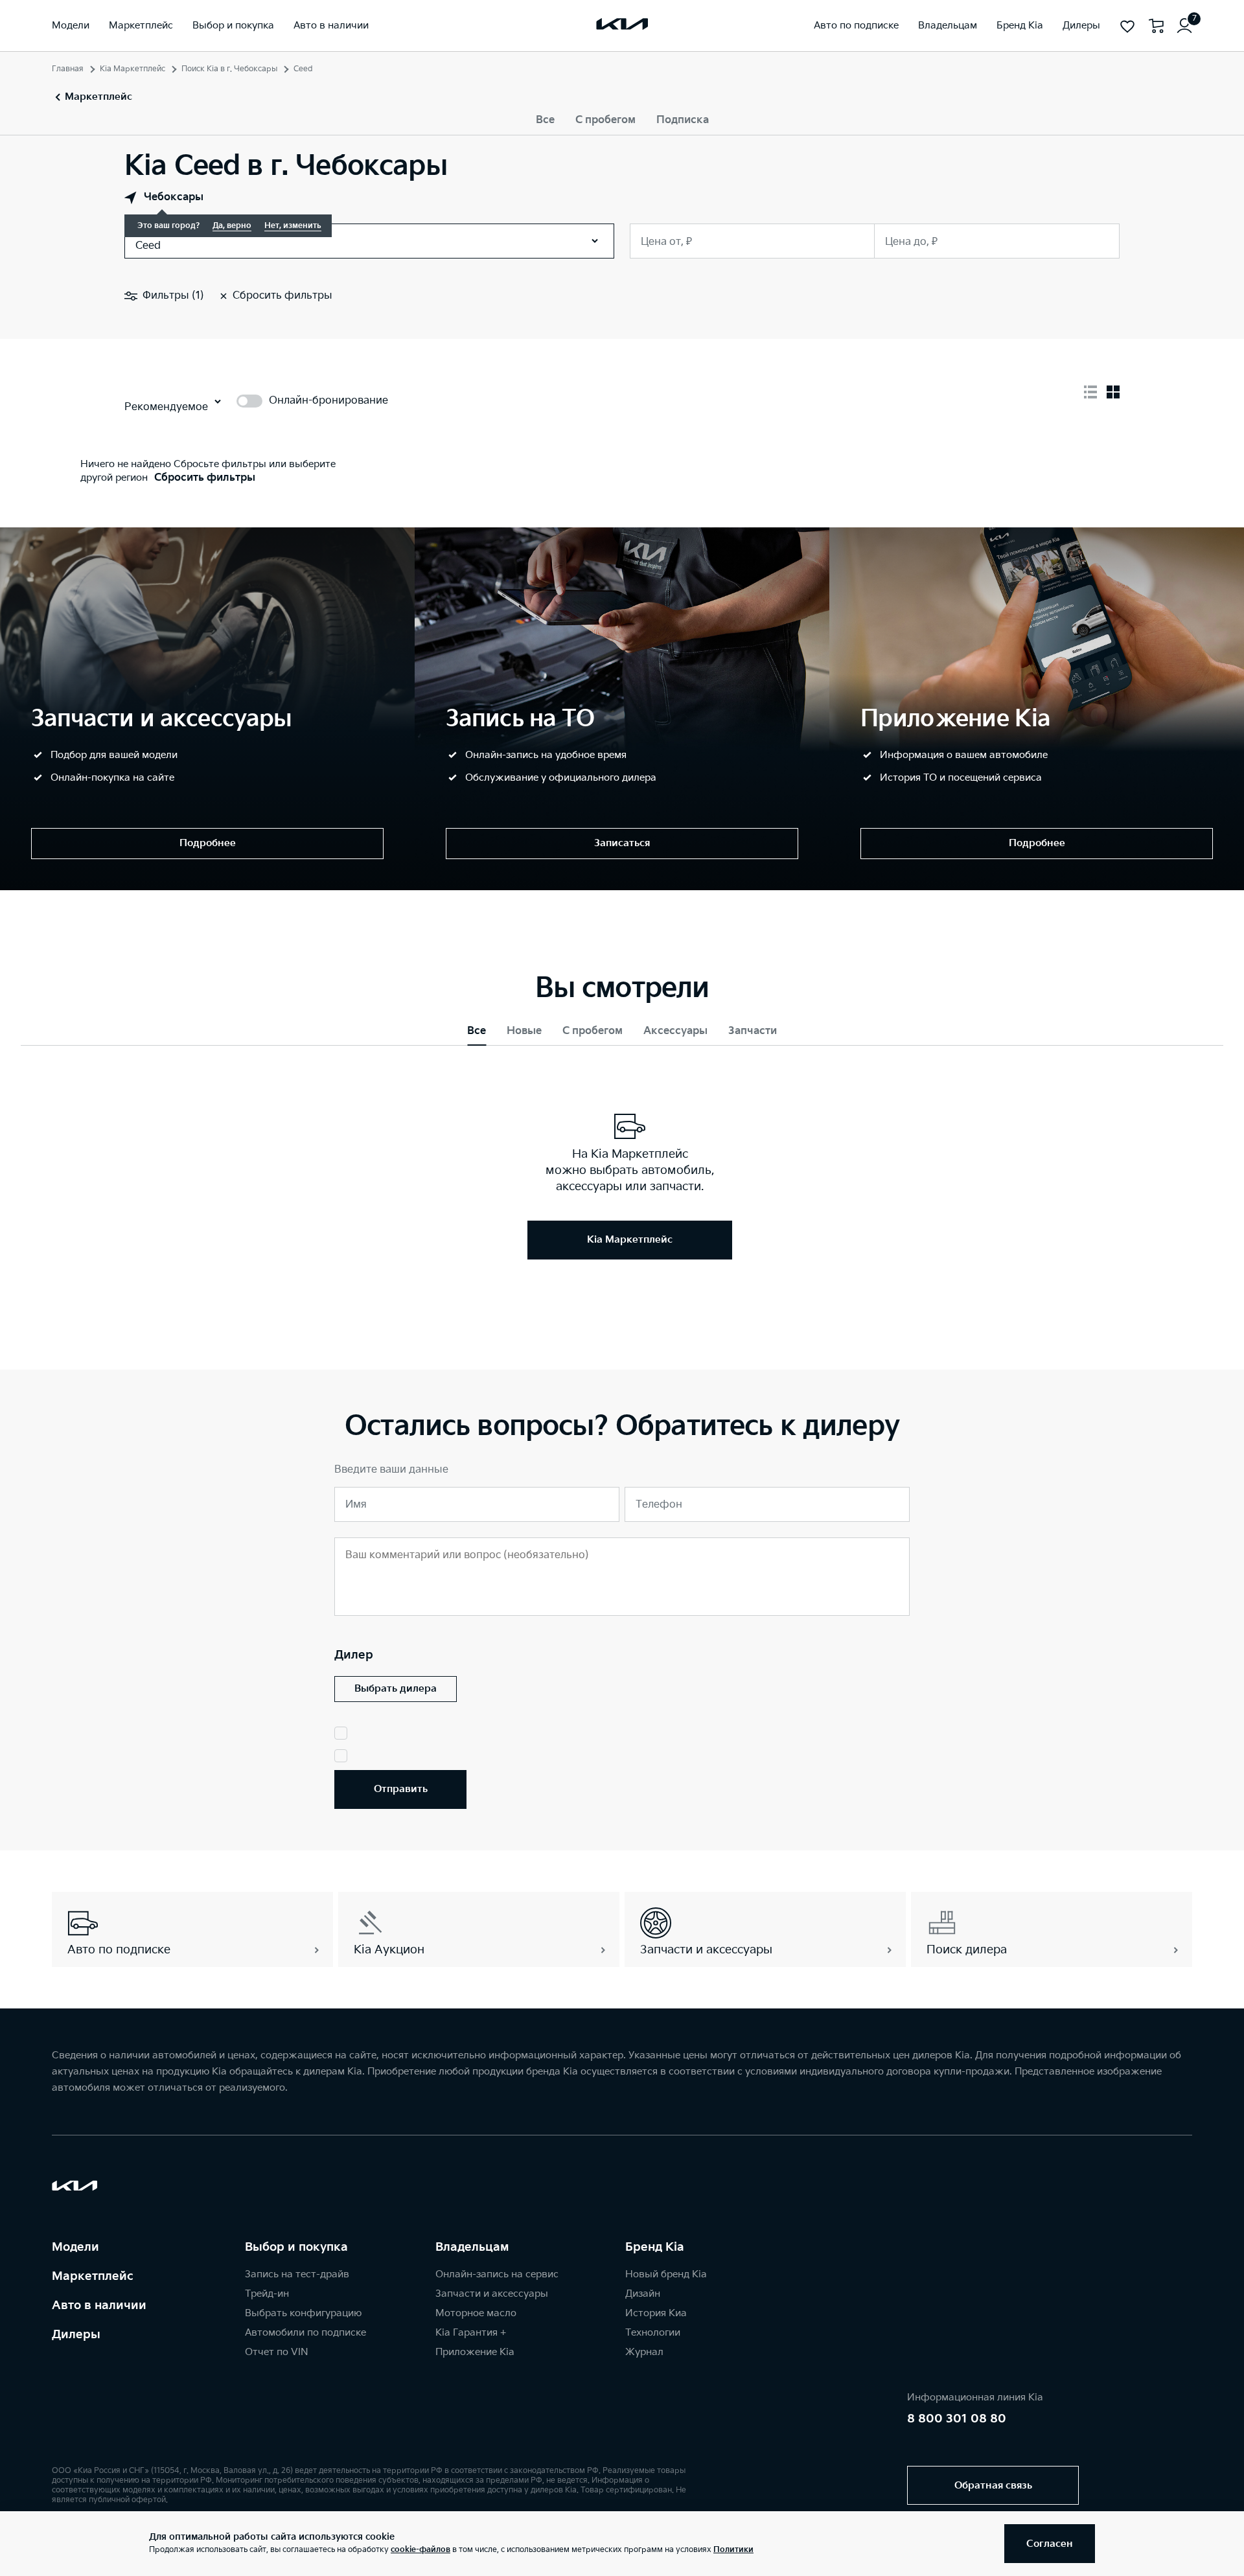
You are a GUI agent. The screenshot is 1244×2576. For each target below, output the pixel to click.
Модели (75, 2247)
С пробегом (605, 120)
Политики (733, 2550)
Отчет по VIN (277, 2352)
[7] (1184, 26)
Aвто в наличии (99, 2306)
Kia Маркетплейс (132, 69)
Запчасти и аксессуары (492, 2294)
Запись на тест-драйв (297, 2274)
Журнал (644, 2352)
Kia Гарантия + (471, 2333)
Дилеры (76, 2335)
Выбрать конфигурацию (303, 2313)
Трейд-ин (267, 2294)
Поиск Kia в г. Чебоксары (229, 69)
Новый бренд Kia (666, 2274)
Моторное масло (476, 2313)
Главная (68, 69)
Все (545, 120)
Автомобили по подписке (305, 2333)
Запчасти (753, 1031)
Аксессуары (675, 1031)
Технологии (653, 2333)
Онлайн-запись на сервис (497, 2274)
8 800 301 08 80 (957, 2419)
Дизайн (643, 2294)
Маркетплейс (93, 2276)
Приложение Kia (475, 2352)
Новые (524, 1031)
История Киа (656, 2313)
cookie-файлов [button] (420, 2550)
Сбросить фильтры (205, 478)
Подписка (683, 120)
